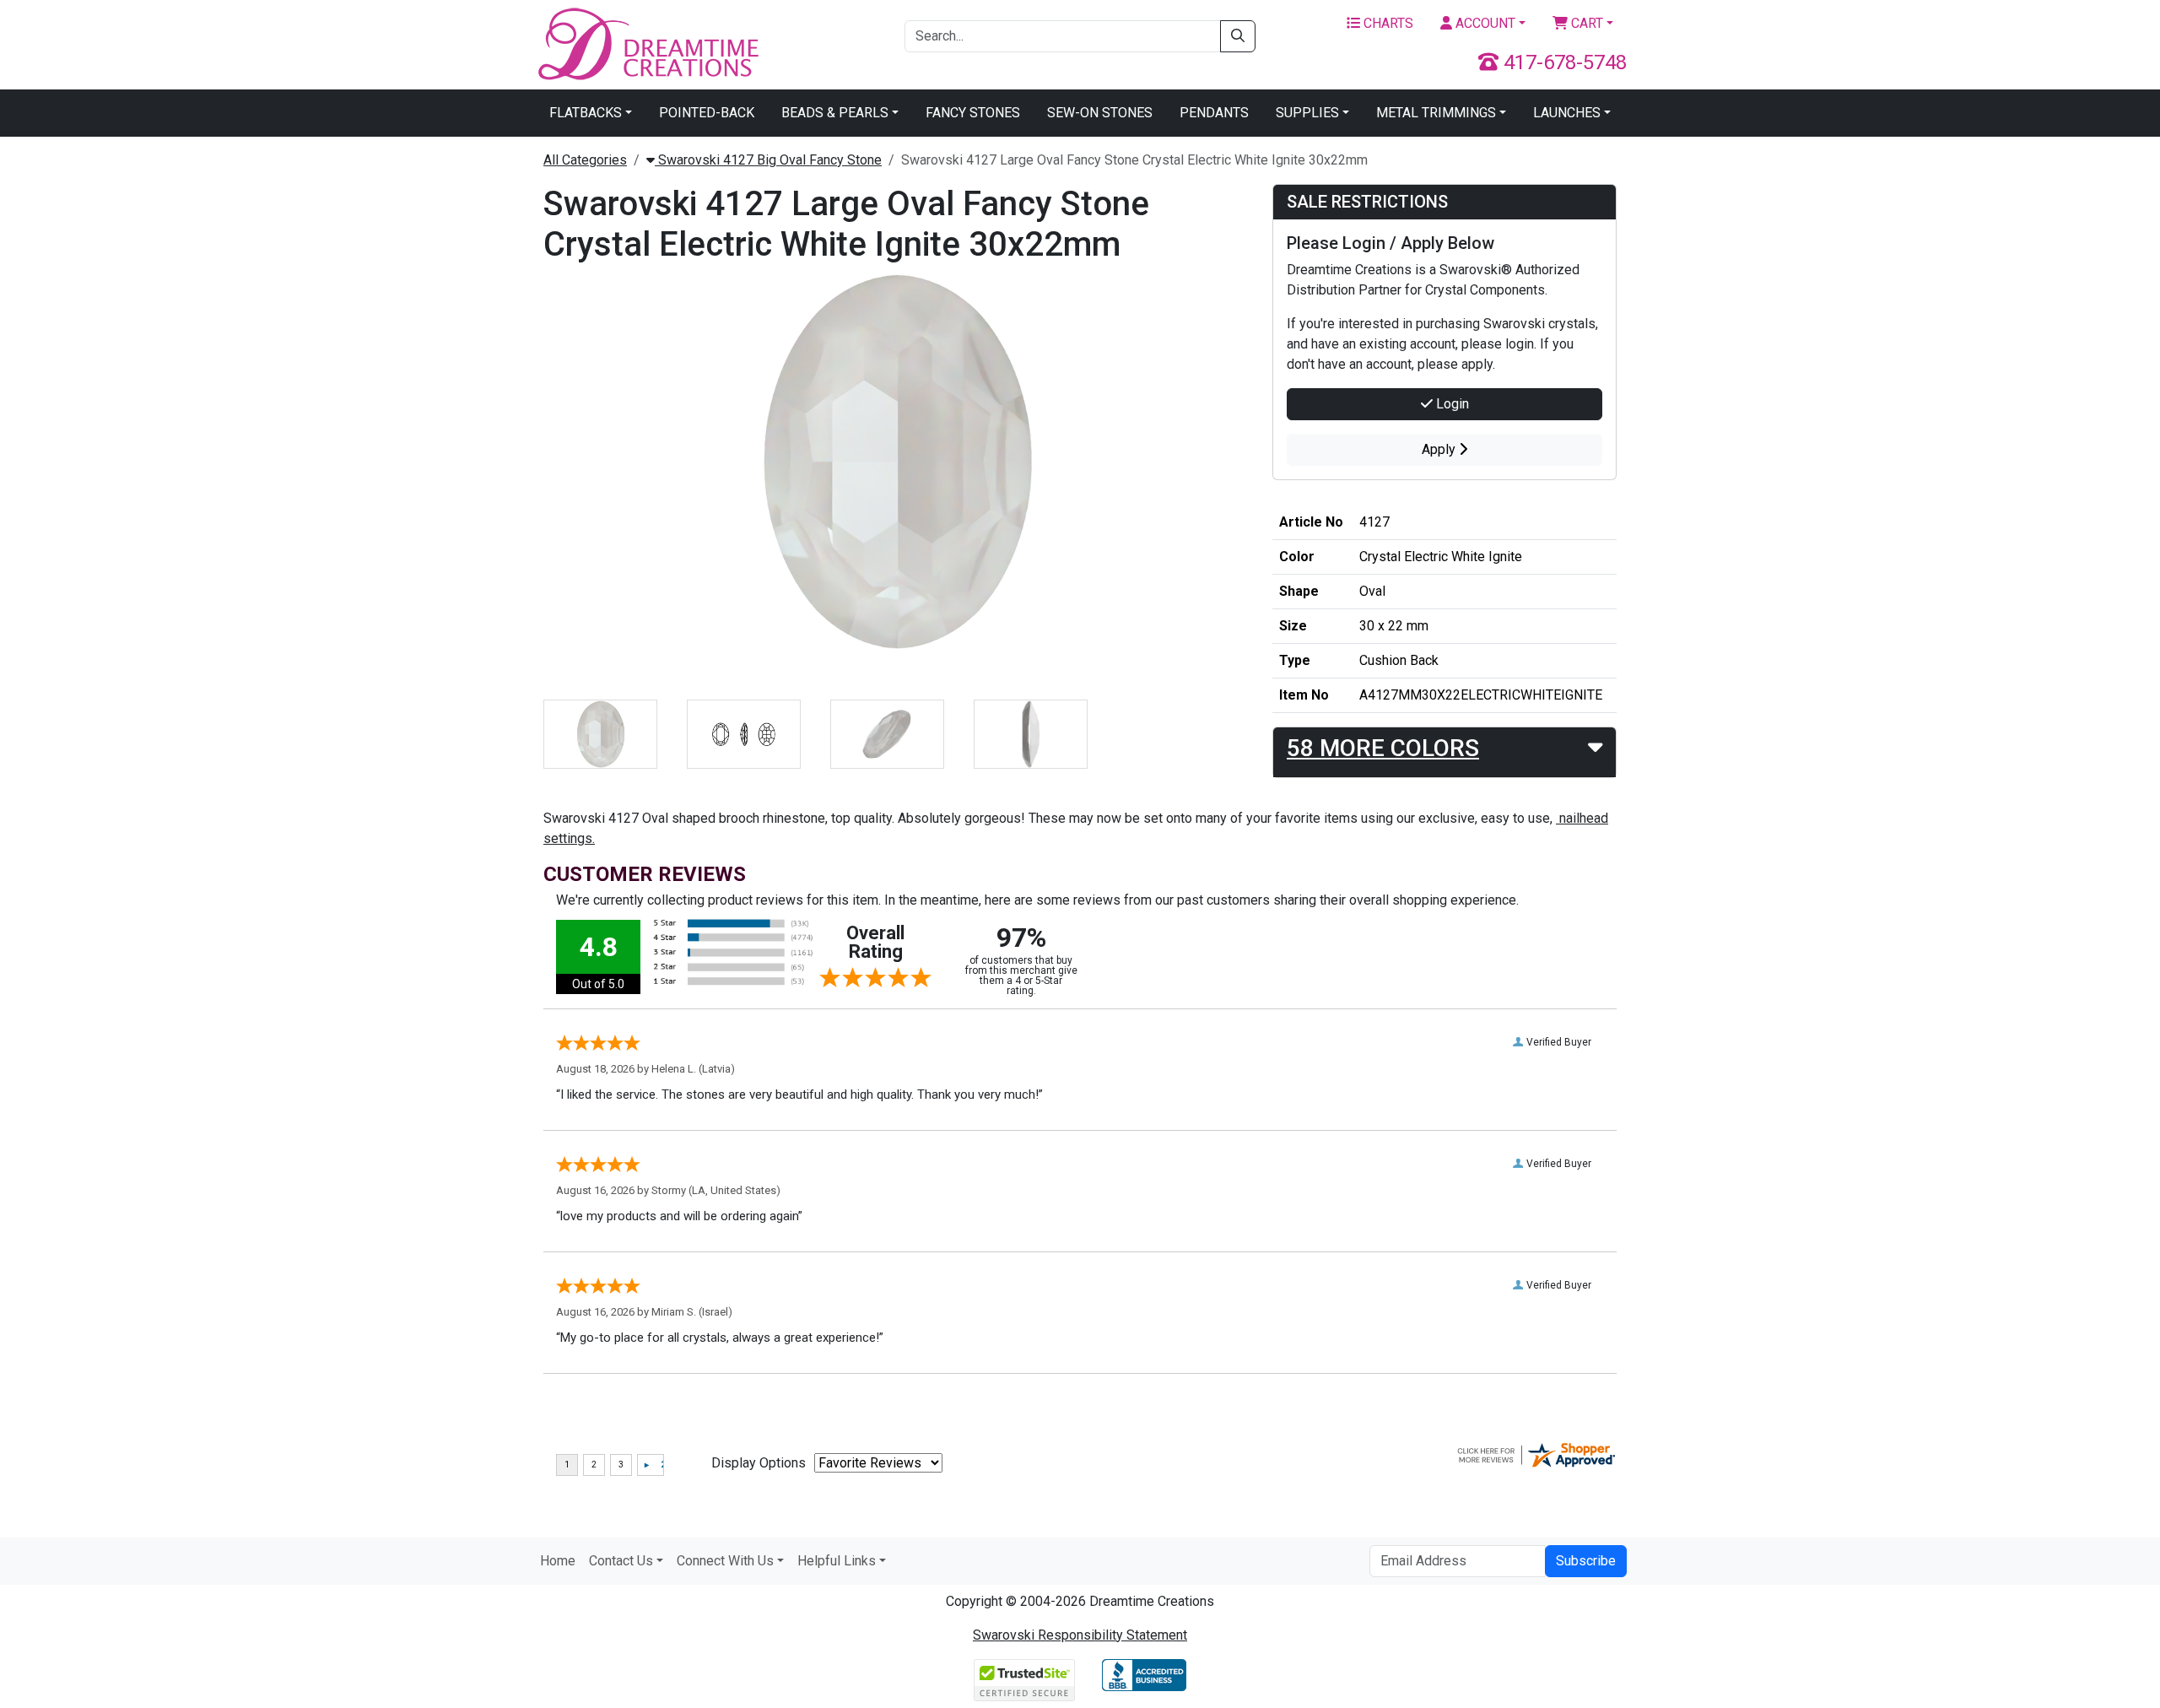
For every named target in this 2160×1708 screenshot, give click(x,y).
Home (558, 1561)
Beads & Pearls (835, 113)
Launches (1567, 113)
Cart (1585, 23)
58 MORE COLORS (1383, 748)
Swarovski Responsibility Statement (1080, 1635)
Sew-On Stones (1100, 113)
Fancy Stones (973, 113)
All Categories (585, 160)
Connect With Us (725, 1561)
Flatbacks (586, 113)
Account (1484, 23)
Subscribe (1586, 1561)
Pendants (1214, 113)
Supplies (1307, 113)
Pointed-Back (707, 113)
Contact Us (621, 1561)
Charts (1387, 23)
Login (1451, 404)
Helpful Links (837, 1561)
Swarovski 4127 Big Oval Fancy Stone (768, 160)
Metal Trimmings (1436, 113)
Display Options (759, 1463)
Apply (1440, 449)
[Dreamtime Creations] (647, 43)
